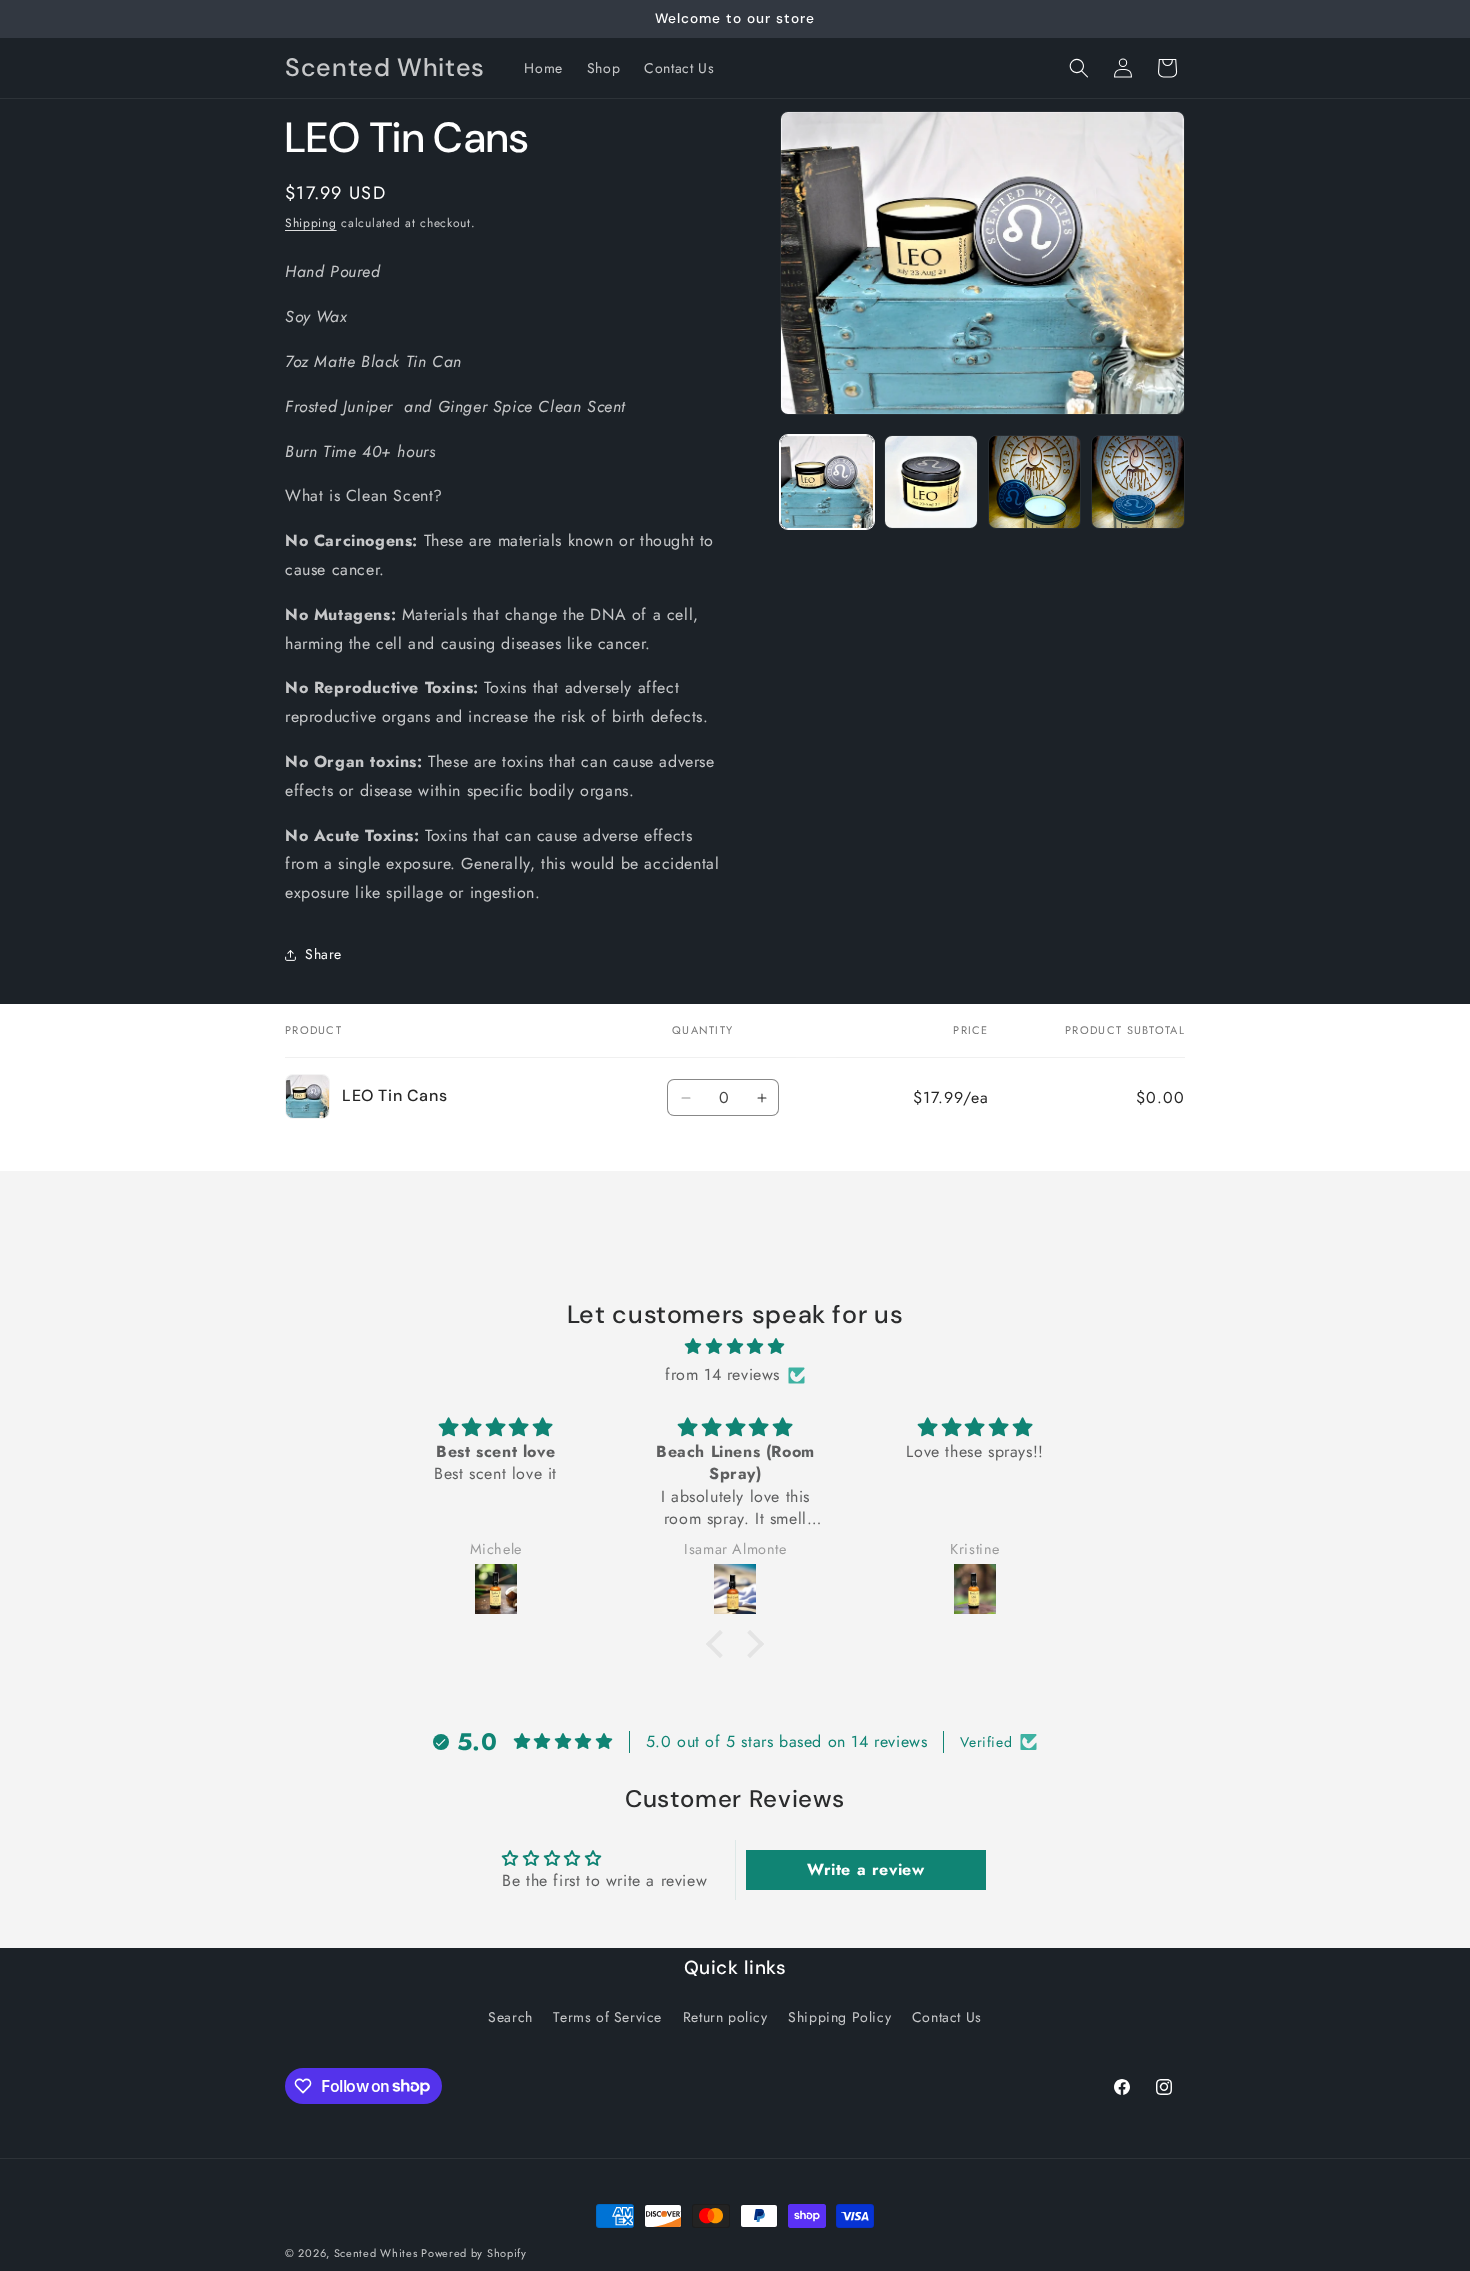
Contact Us (947, 2017)
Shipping (311, 223)
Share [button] (323, 954)
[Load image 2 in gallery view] (931, 482)
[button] (1079, 68)
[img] (735, 1347)
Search (510, 2017)
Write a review (865, 1869)
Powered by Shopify (474, 2253)
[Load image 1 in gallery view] (827, 482)
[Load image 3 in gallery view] (1035, 482)
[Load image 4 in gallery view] (1138, 482)
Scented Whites (378, 2253)
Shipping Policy (839, 2017)
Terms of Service (607, 2017)
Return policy (725, 2017)
